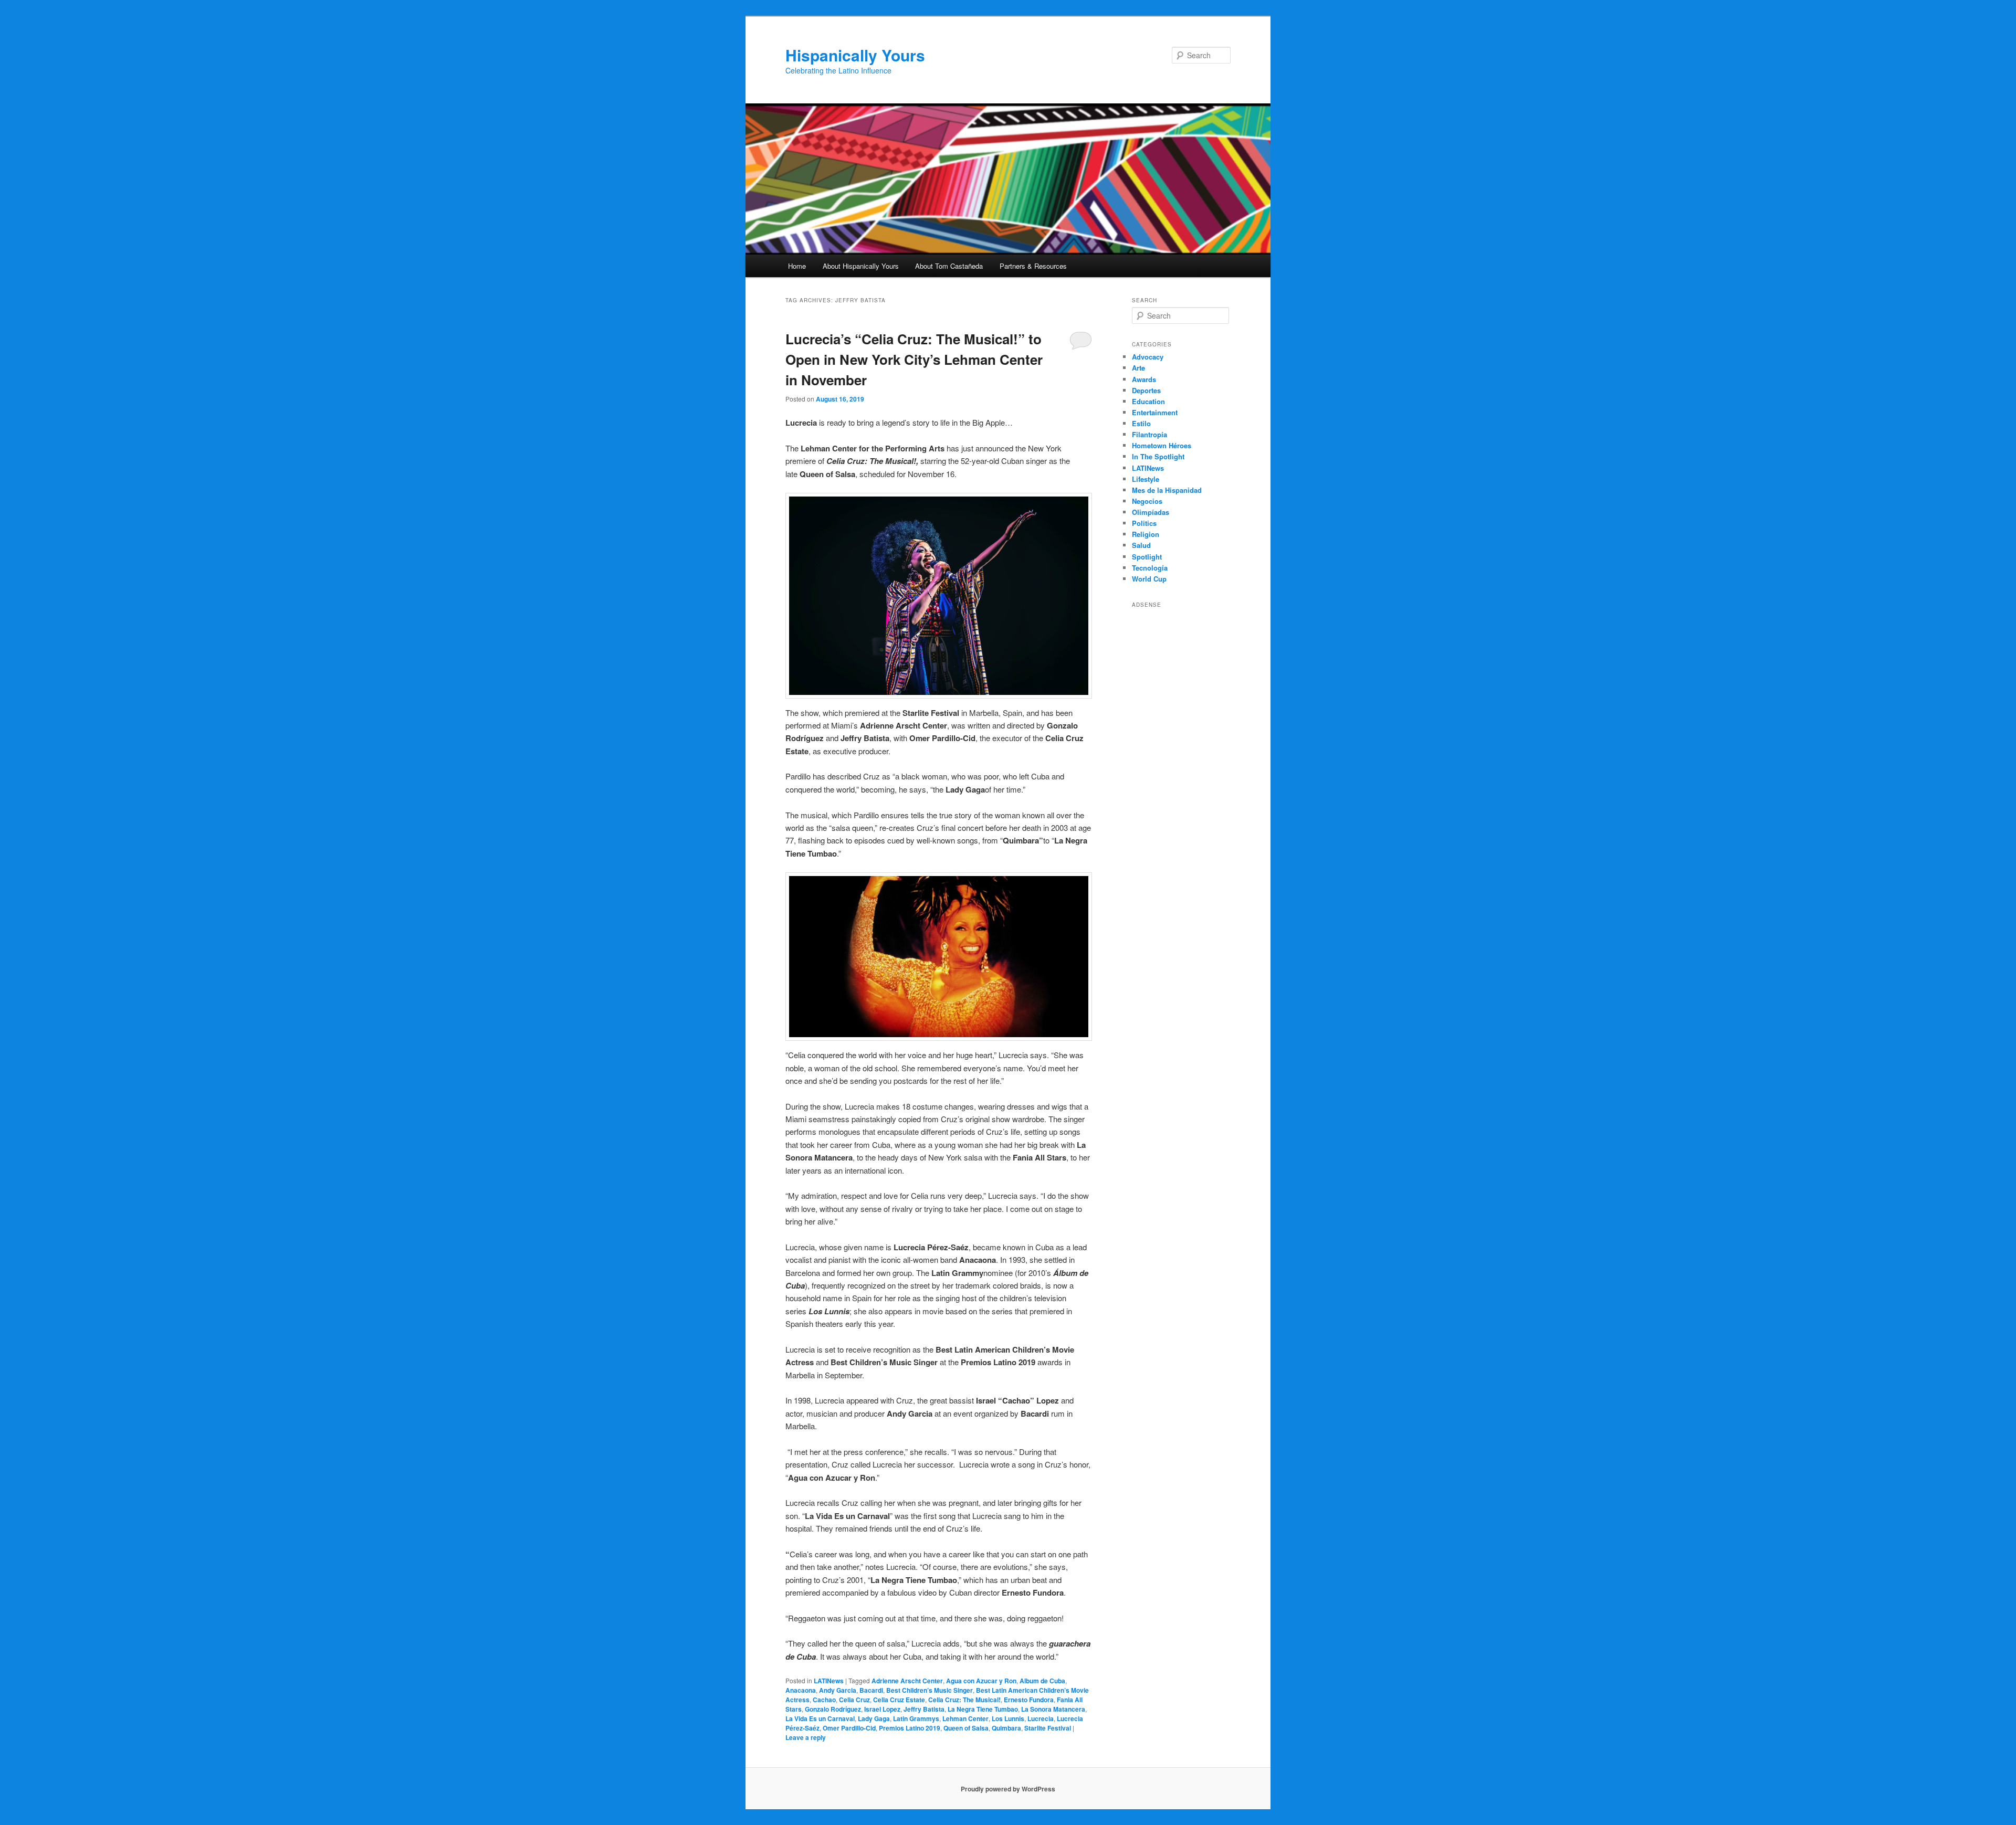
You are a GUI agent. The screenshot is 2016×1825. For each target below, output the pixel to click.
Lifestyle (1146, 479)
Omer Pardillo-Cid (849, 1728)
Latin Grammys (916, 1718)
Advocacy (1148, 357)
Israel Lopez (882, 1709)
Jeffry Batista (924, 1709)
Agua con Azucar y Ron (981, 1681)
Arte (1138, 368)
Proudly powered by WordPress (1008, 1789)
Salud (1141, 545)
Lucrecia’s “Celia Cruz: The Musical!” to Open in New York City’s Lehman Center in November (914, 359)
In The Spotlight (1158, 456)
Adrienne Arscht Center (907, 1681)
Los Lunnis (1008, 1718)
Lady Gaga (874, 1718)
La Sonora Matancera (1053, 1709)
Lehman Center (965, 1718)
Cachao (824, 1700)
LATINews (829, 1681)
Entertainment (1155, 412)
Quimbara (1006, 1728)
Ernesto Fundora (1029, 1700)
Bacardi (871, 1690)
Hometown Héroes (1162, 445)
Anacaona (801, 1690)
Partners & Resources (1033, 266)
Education (1148, 401)
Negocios (1147, 501)
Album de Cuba (1042, 1681)
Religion (1146, 534)
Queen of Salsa (966, 1728)
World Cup (1149, 579)
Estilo (1141, 423)
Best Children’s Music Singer (930, 1690)
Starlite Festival (1048, 1728)
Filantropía (1149, 434)
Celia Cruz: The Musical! (964, 1700)
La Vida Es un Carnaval (820, 1718)
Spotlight (1147, 557)
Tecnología (1150, 568)
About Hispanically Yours (861, 266)
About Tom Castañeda (949, 266)
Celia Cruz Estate (899, 1700)
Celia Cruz (854, 1700)
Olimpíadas (1151, 512)
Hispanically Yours (855, 55)
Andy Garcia (838, 1690)
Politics (1144, 523)
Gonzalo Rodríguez (833, 1709)
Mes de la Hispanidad (1167, 490)
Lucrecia (1041, 1718)
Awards (1144, 379)
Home (797, 266)
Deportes (1146, 390)
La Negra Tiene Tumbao (983, 1709)
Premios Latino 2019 (910, 1728)
